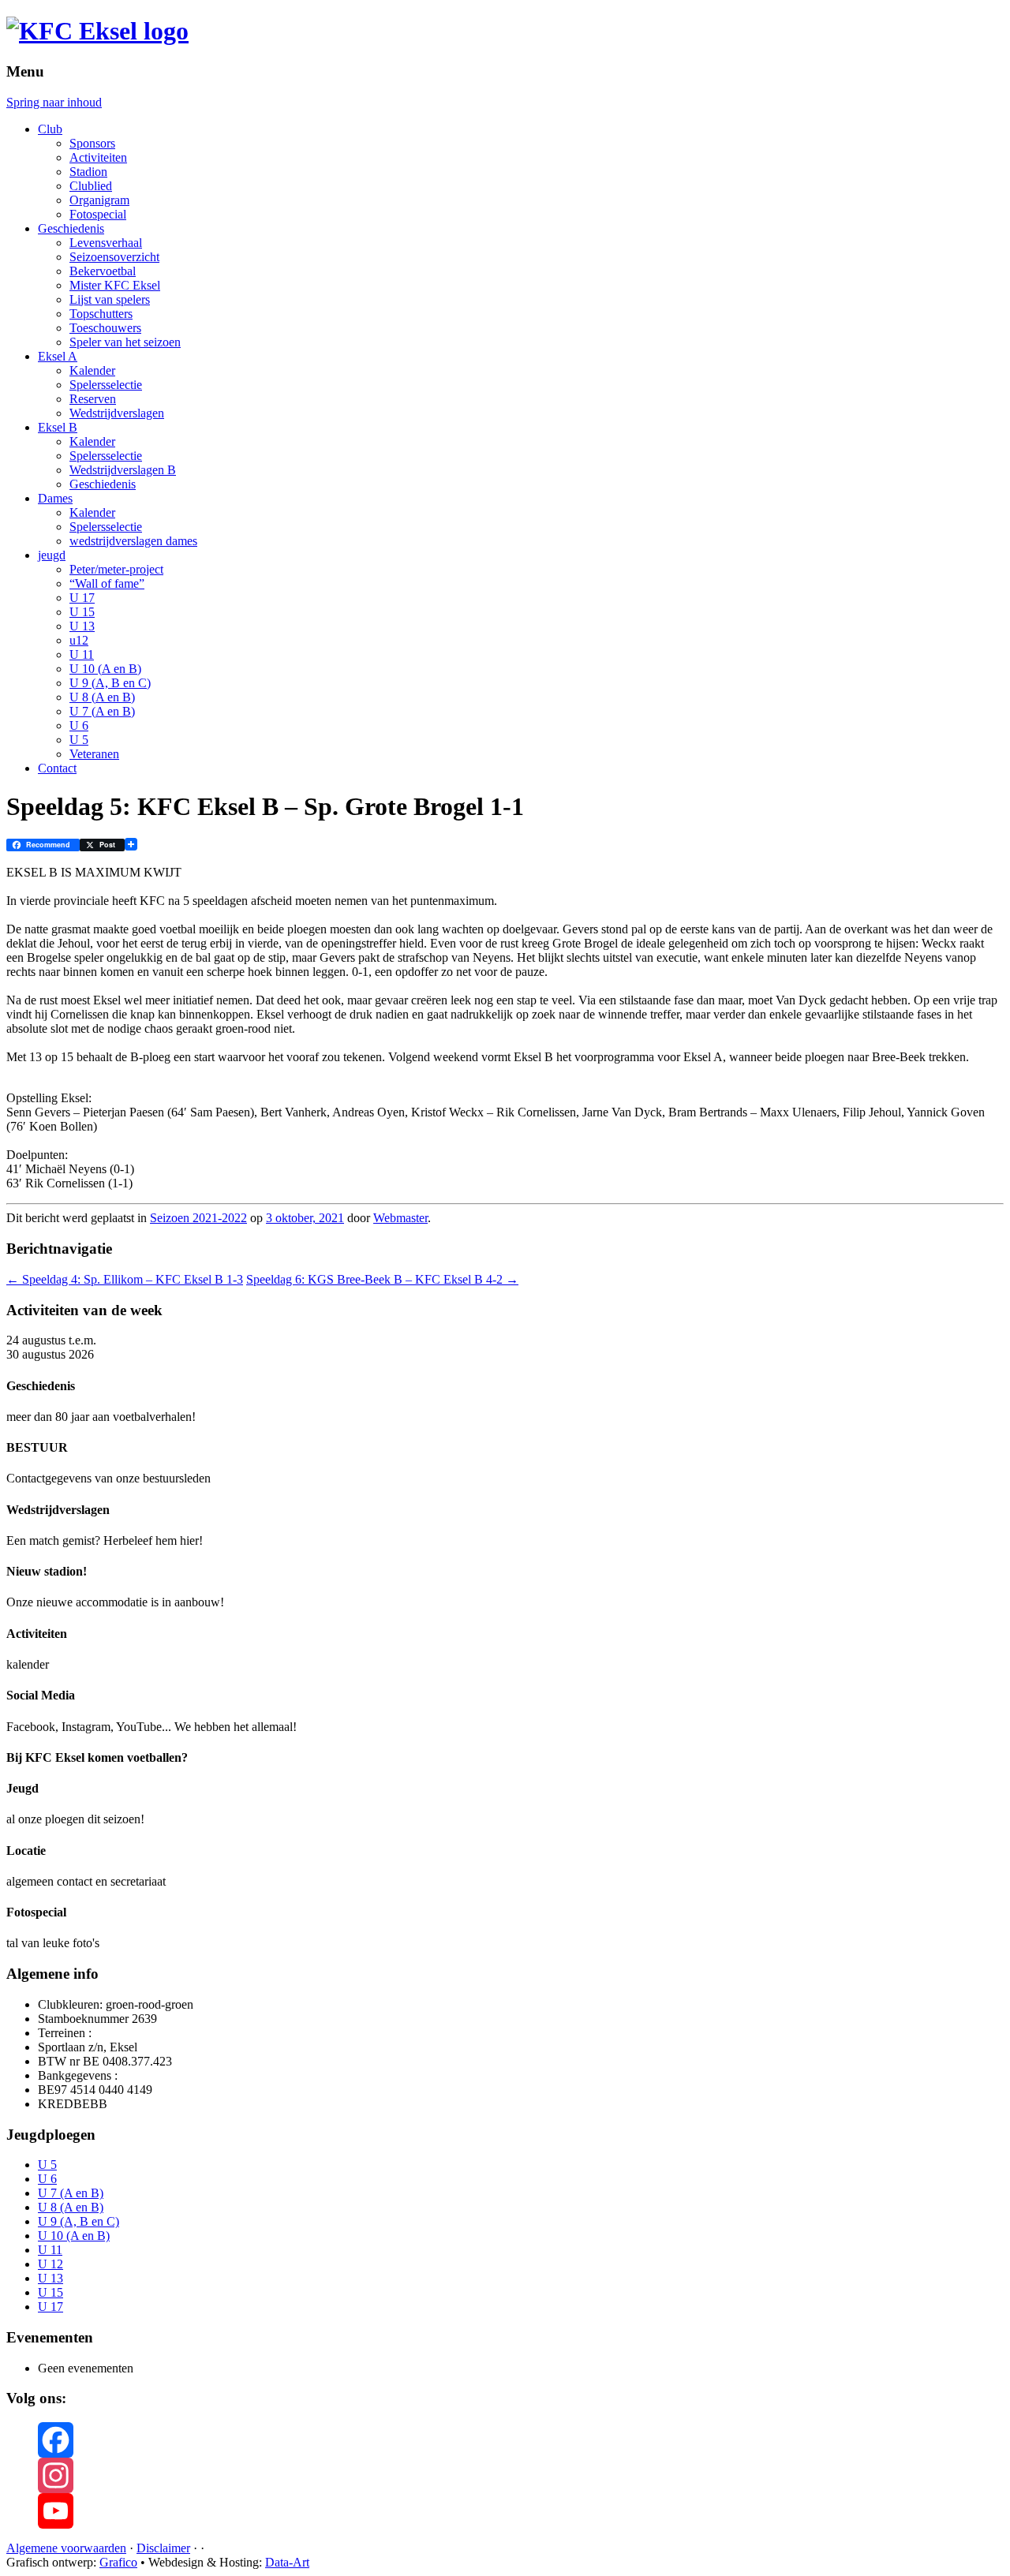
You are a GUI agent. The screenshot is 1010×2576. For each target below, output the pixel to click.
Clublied (91, 186)
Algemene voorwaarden (66, 2548)
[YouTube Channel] (521, 2511)
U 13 (82, 626)
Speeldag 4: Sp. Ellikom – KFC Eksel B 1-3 (125, 1279)
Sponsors (92, 143)
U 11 (82, 654)
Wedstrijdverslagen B (123, 470)
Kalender (92, 370)
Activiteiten (98, 157)
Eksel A (58, 356)
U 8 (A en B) (102, 697)
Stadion (88, 172)
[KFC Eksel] (97, 31)
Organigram (99, 200)
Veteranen (94, 754)
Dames (55, 498)
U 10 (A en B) (105, 669)
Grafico (118, 2562)
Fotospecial (98, 214)
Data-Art (287, 2562)
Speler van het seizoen (125, 342)
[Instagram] (521, 2475)
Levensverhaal (106, 243)
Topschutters (101, 314)
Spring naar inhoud (54, 102)
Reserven (93, 399)
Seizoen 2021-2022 (198, 1218)
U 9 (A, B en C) (110, 683)
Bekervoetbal (103, 271)
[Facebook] (521, 2440)
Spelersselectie (106, 385)
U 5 (79, 740)
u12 (79, 640)
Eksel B (58, 427)
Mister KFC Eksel (115, 285)
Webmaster (400, 1218)
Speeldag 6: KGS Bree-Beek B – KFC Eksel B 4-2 (382, 1279)
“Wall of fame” (107, 583)
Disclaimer (163, 2548)
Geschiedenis (71, 228)
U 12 (50, 2264)
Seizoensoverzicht (114, 257)
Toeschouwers (105, 328)
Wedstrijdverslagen (117, 413)
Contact (57, 768)
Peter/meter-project (116, 569)
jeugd (52, 555)
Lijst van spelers (110, 299)
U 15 (82, 612)
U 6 (79, 725)
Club (50, 129)
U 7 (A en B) (102, 711)
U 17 (82, 598)
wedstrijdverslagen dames (133, 541)
